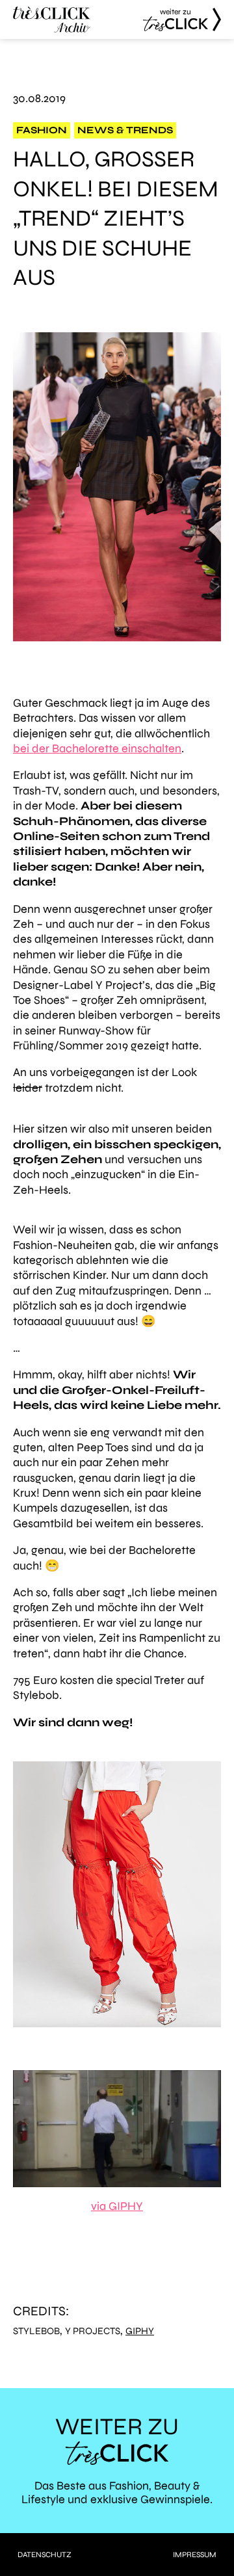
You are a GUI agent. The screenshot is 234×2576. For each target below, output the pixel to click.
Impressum (195, 2555)
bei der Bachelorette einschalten (97, 748)
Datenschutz (45, 2555)
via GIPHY (117, 2206)
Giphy (140, 2331)
